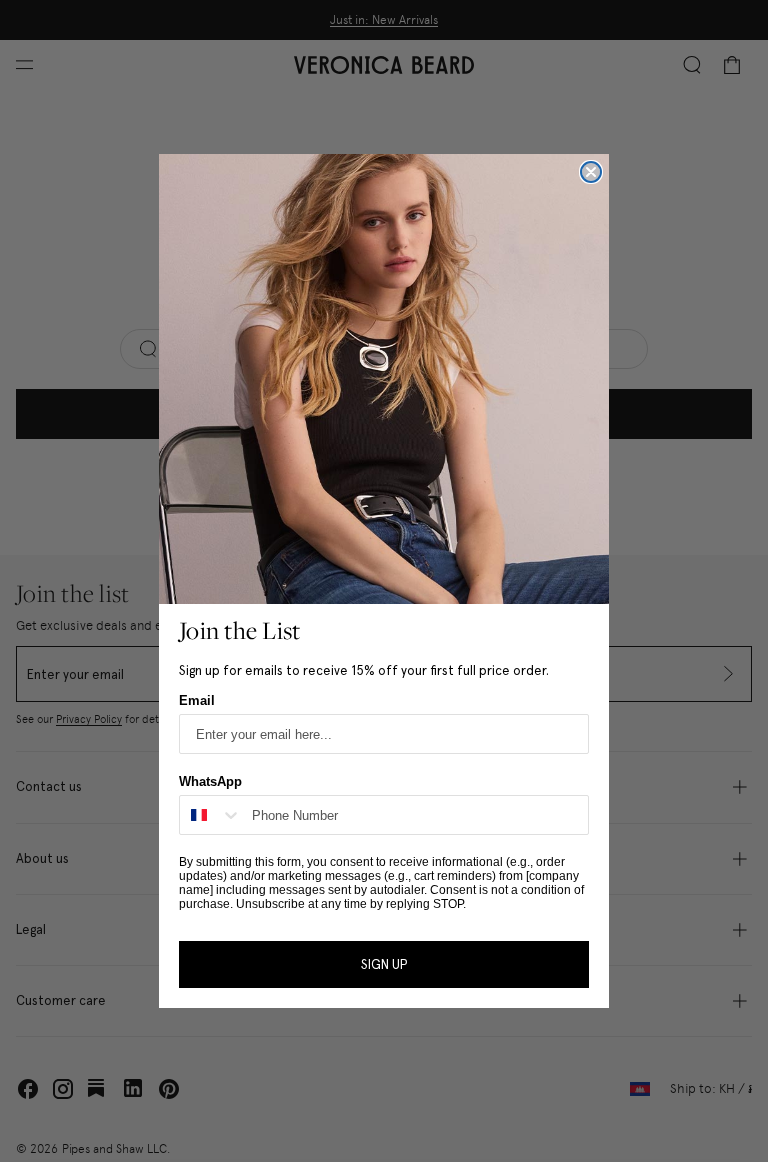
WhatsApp (210, 781)
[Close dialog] (591, 172)
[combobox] (211, 815)
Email (197, 700)
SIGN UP (384, 964)
